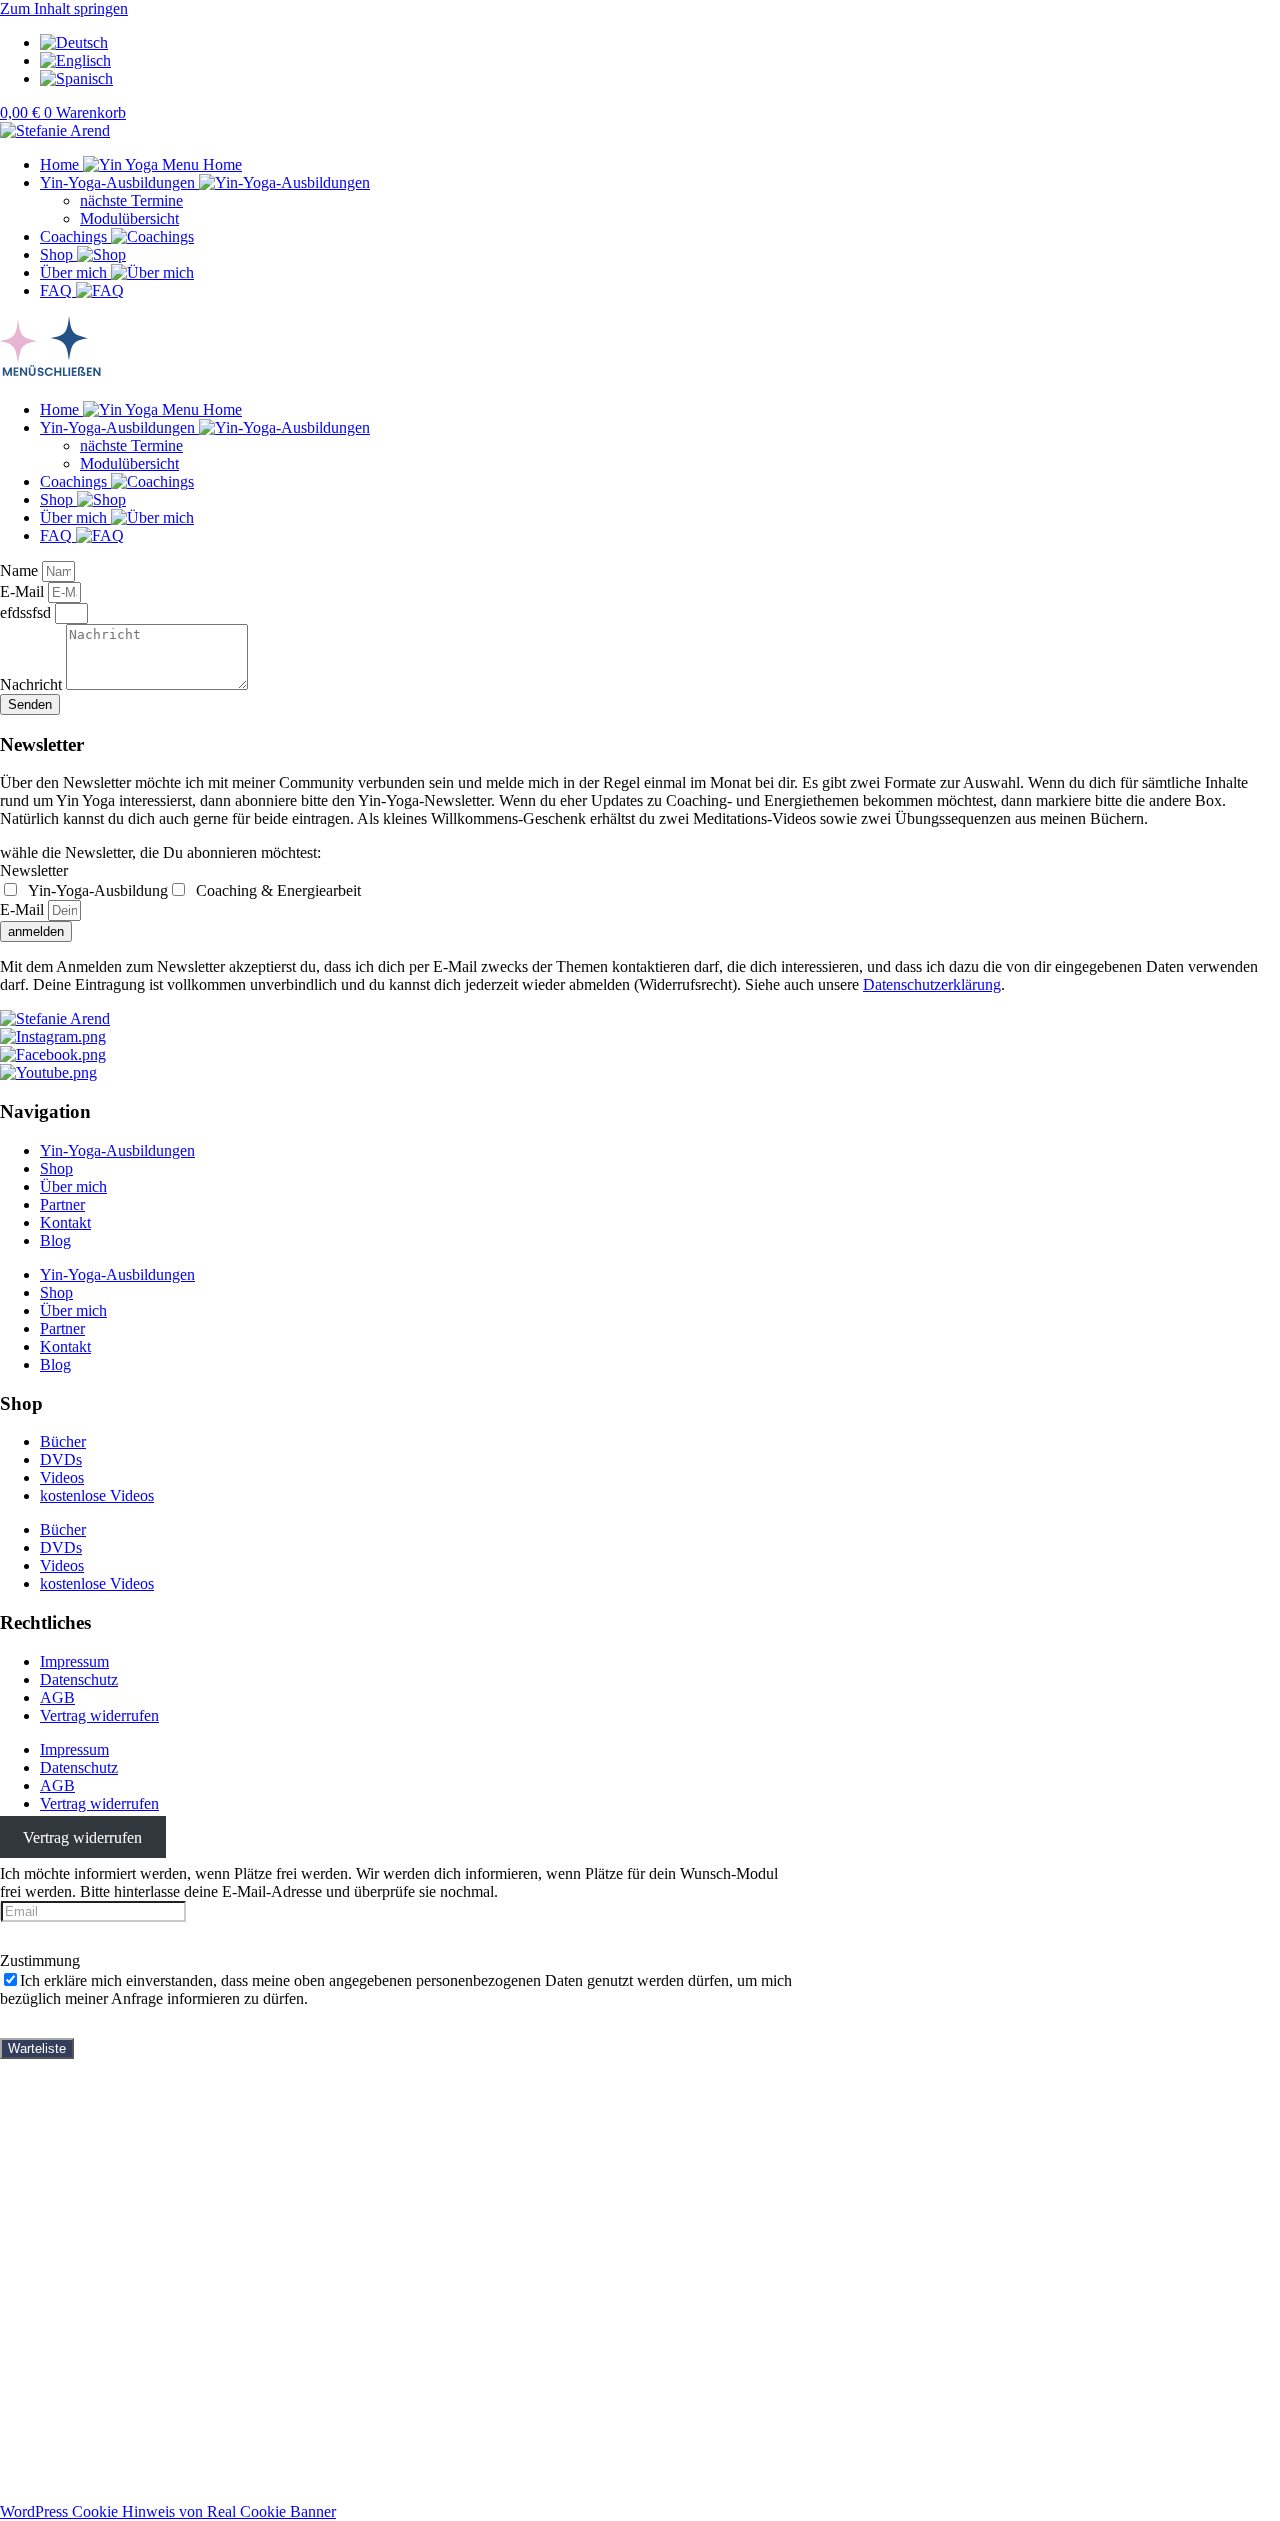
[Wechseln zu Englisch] (75, 60)
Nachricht (33, 684)
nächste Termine (131, 200)
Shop (56, 1168)
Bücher (63, 1441)
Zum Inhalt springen (64, 8)
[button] (640, 350)
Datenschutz (79, 1679)
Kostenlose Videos (99, 2209)
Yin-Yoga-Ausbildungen (117, 1150)
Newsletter (34, 870)
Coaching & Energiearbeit (276, 890)
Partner (62, 1204)
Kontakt (65, 1222)
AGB (57, 1697)
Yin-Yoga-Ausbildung (96, 890)
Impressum (74, 1661)
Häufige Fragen (89, 2191)
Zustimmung (40, 1960)
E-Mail (24, 591)
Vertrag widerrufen (99, 1715)
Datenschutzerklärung (932, 984)
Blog (55, 1240)
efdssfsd (27, 612)
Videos (62, 1477)
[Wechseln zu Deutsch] (74, 42)
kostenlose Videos (97, 1495)
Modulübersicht (129, 218)
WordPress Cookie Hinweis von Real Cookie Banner (168, 2511)
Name (21, 570)
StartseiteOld (80, 2083)
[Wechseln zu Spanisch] (76, 78)
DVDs (61, 1459)
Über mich (73, 1186)
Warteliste (37, 2048)
